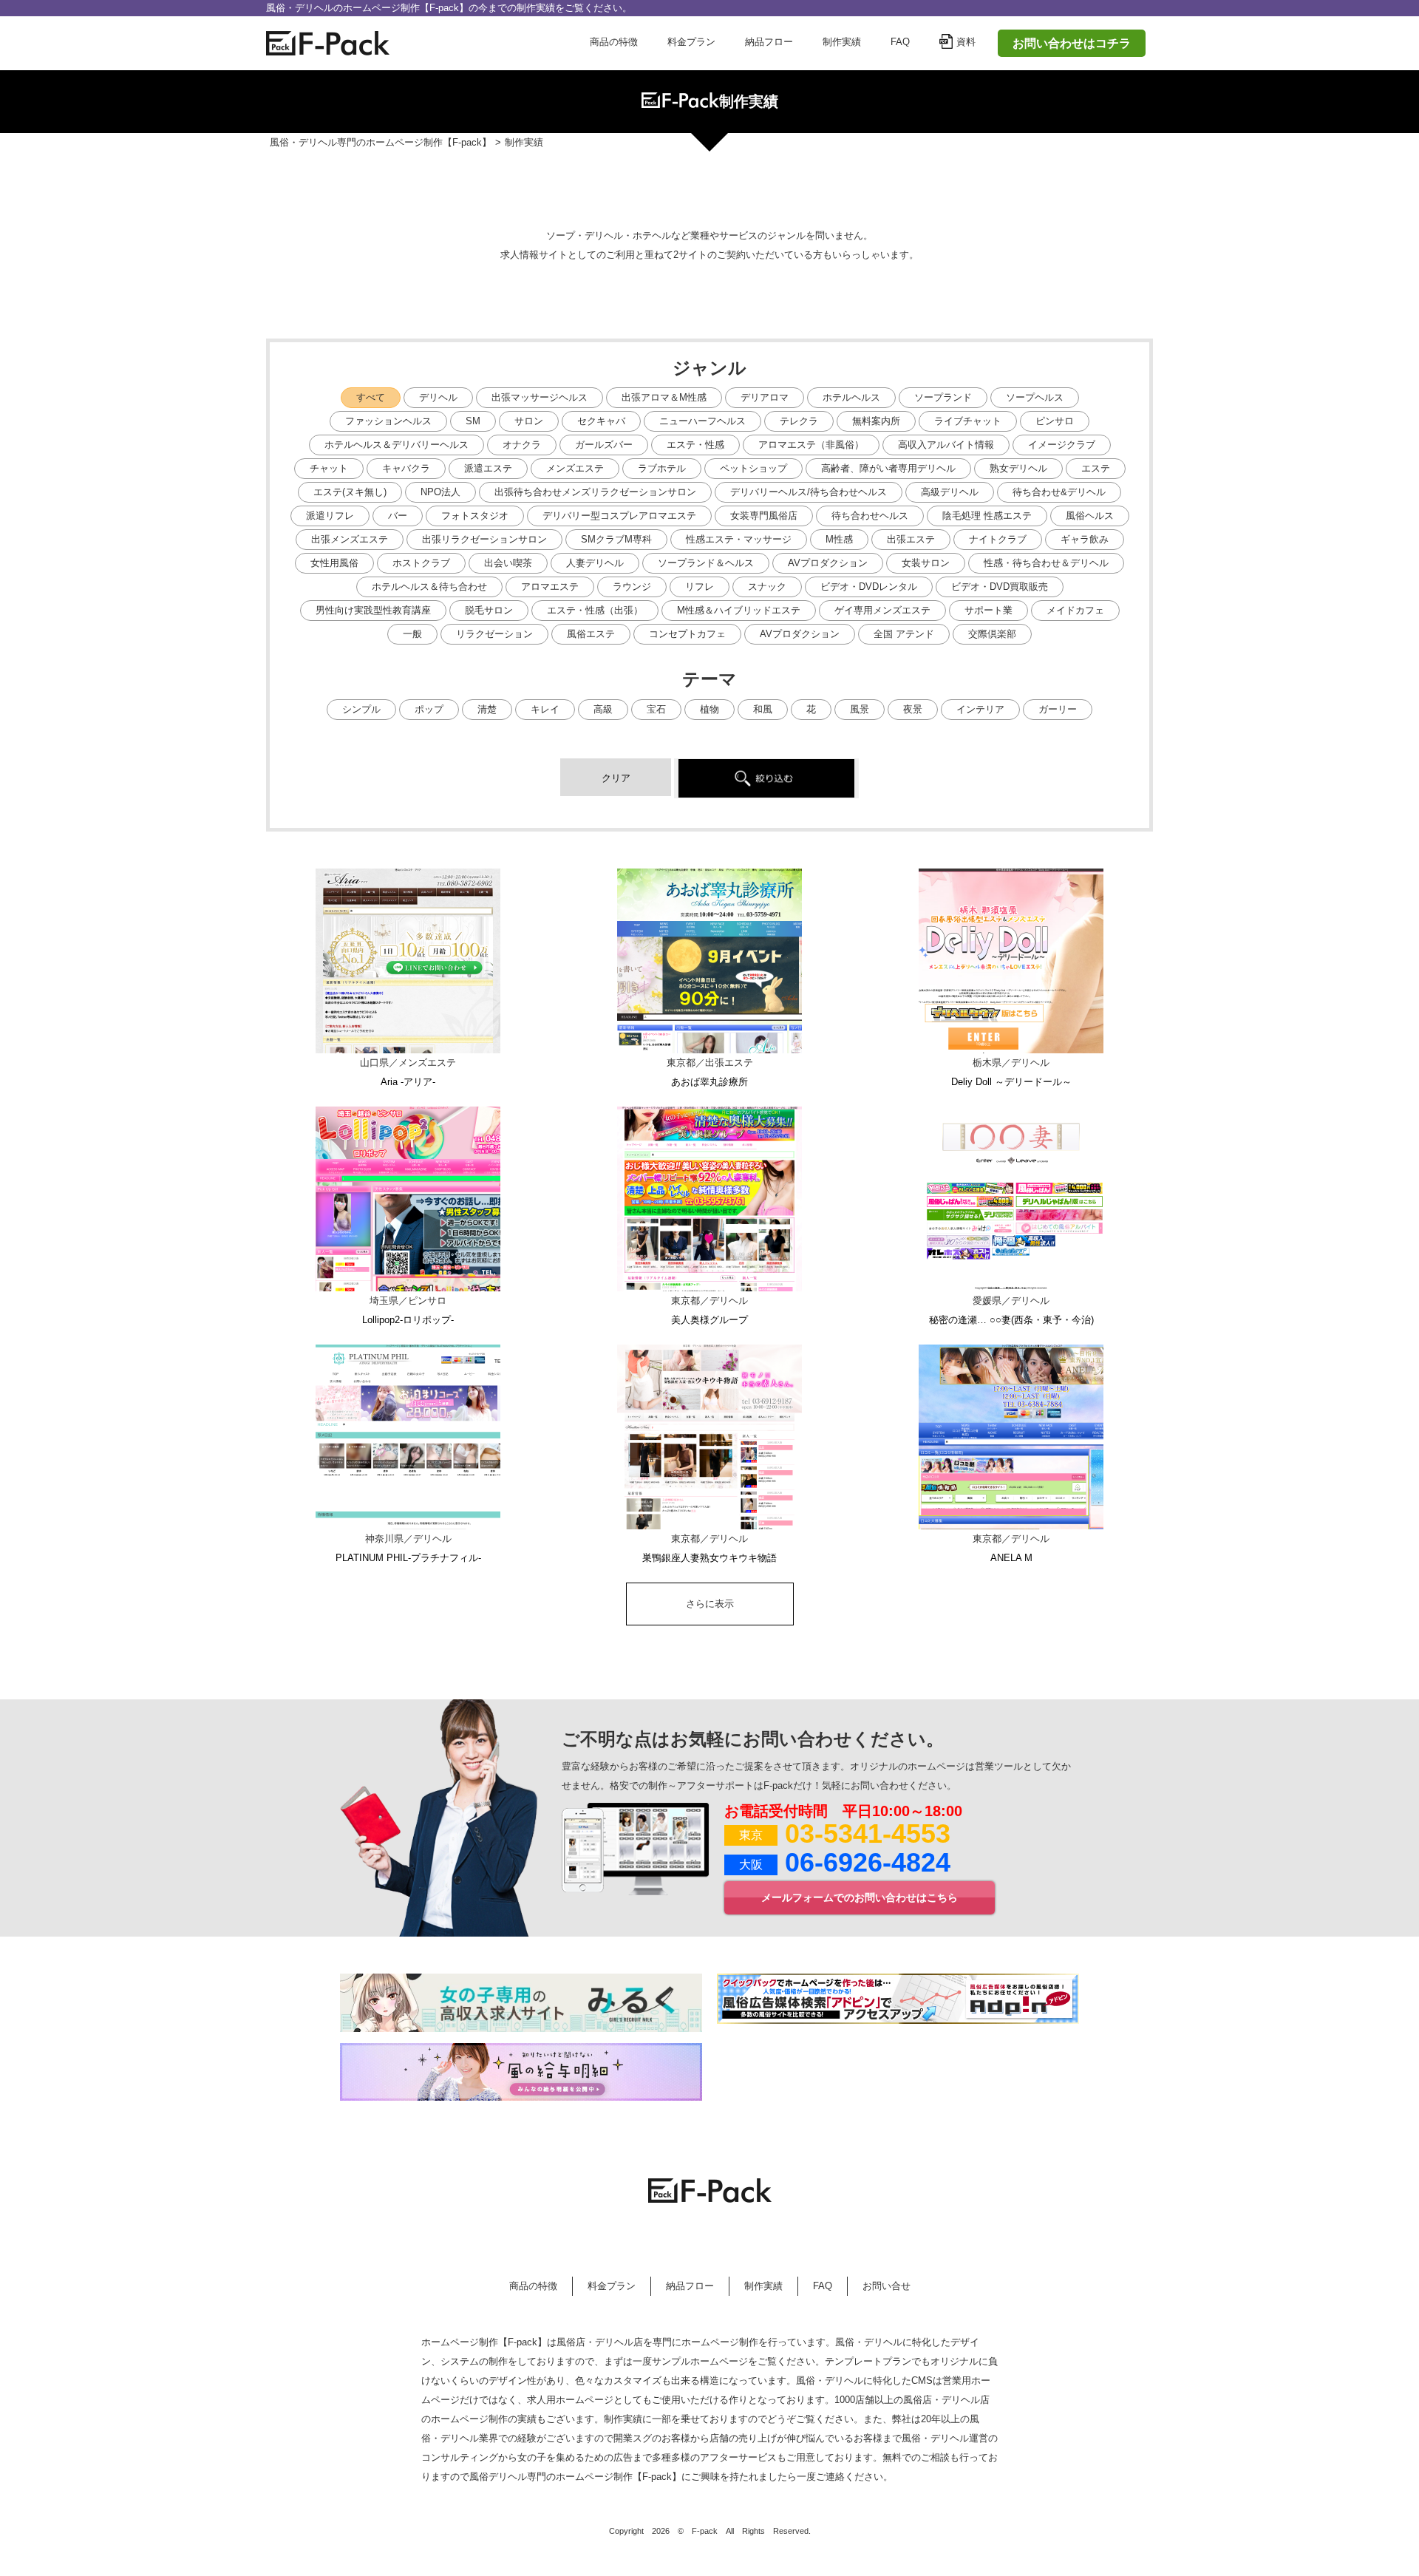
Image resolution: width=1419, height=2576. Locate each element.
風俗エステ (591, 634)
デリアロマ (765, 397)
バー (398, 516)
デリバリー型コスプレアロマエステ (619, 516)
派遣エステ (488, 468)
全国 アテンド (904, 634)
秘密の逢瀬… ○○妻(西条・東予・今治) (1011, 1320)
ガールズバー (604, 445)
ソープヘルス (1035, 397)
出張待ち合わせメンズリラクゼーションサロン (595, 492)
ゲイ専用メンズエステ (882, 610)
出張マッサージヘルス (540, 397)
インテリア (980, 709)
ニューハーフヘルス (702, 421)
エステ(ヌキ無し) (350, 492)
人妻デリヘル (595, 563)
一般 (412, 634)
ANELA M (1011, 1558)
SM (473, 421)
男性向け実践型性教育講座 (373, 610)
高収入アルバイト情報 (946, 445)
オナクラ (522, 445)
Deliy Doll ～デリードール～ (1011, 1082)
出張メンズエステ (350, 539)
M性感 (839, 539)
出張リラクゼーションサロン (484, 539)
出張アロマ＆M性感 (664, 397)
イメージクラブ (1062, 445)
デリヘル (438, 397)
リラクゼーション (494, 634)
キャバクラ (406, 468)
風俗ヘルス (1090, 516)
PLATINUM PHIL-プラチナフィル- (408, 1558)
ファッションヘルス (388, 421)
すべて (371, 397)
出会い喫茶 (508, 563)
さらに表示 (710, 1604)
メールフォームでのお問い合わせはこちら (860, 1897)
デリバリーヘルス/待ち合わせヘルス (809, 492)
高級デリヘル (950, 492)
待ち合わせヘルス (870, 516)
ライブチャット (968, 421)
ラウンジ (632, 587)
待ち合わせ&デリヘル (1059, 492)
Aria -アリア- (408, 1082)
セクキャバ (601, 421)
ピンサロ (1055, 421)
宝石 (656, 709)
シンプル (361, 709)
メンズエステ (575, 468)
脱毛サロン (489, 610)
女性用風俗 (334, 563)
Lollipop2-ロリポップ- (408, 1320)
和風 (763, 709)
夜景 (913, 709)
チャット (329, 468)
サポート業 (988, 610)
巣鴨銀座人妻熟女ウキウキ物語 (709, 1558)
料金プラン (691, 42)
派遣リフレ (330, 516)
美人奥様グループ (709, 1320)
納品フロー (769, 42)
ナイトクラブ (998, 539)
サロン (529, 421)
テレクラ (799, 421)
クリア (616, 778)
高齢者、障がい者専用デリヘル (888, 468)
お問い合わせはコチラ (1072, 43)
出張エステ (911, 539)
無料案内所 (876, 421)
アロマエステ (550, 587)
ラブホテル (662, 468)
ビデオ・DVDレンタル (869, 587)
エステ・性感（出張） (595, 610)
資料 (966, 42)
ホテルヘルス (851, 397)
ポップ (429, 709)
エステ (1096, 468)
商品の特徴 (614, 42)
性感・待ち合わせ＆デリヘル (1046, 563)
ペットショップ (753, 468)
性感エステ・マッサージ (739, 539)
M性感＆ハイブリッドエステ (739, 610)
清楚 (487, 709)
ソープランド (943, 397)
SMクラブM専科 (616, 539)
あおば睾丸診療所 (709, 1082)
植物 (709, 709)
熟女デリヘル (1018, 468)
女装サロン (926, 563)
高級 (603, 709)
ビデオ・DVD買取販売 (1000, 587)
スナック (767, 587)
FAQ (900, 42)
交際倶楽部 (992, 634)
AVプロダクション (828, 563)
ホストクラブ (421, 563)
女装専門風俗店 (764, 516)
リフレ (700, 587)
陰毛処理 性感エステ (987, 516)
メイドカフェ (1075, 610)
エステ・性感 (695, 445)
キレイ (545, 709)
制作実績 (842, 42)
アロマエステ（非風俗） (811, 445)
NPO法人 (440, 492)
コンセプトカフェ (687, 634)
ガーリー (1058, 709)
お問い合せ (887, 2286)
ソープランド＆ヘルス (706, 563)
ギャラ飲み (1085, 539)
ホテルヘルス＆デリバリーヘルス (397, 445)
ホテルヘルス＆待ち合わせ (429, 587)
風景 (860, 709)
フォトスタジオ (475, 516)
